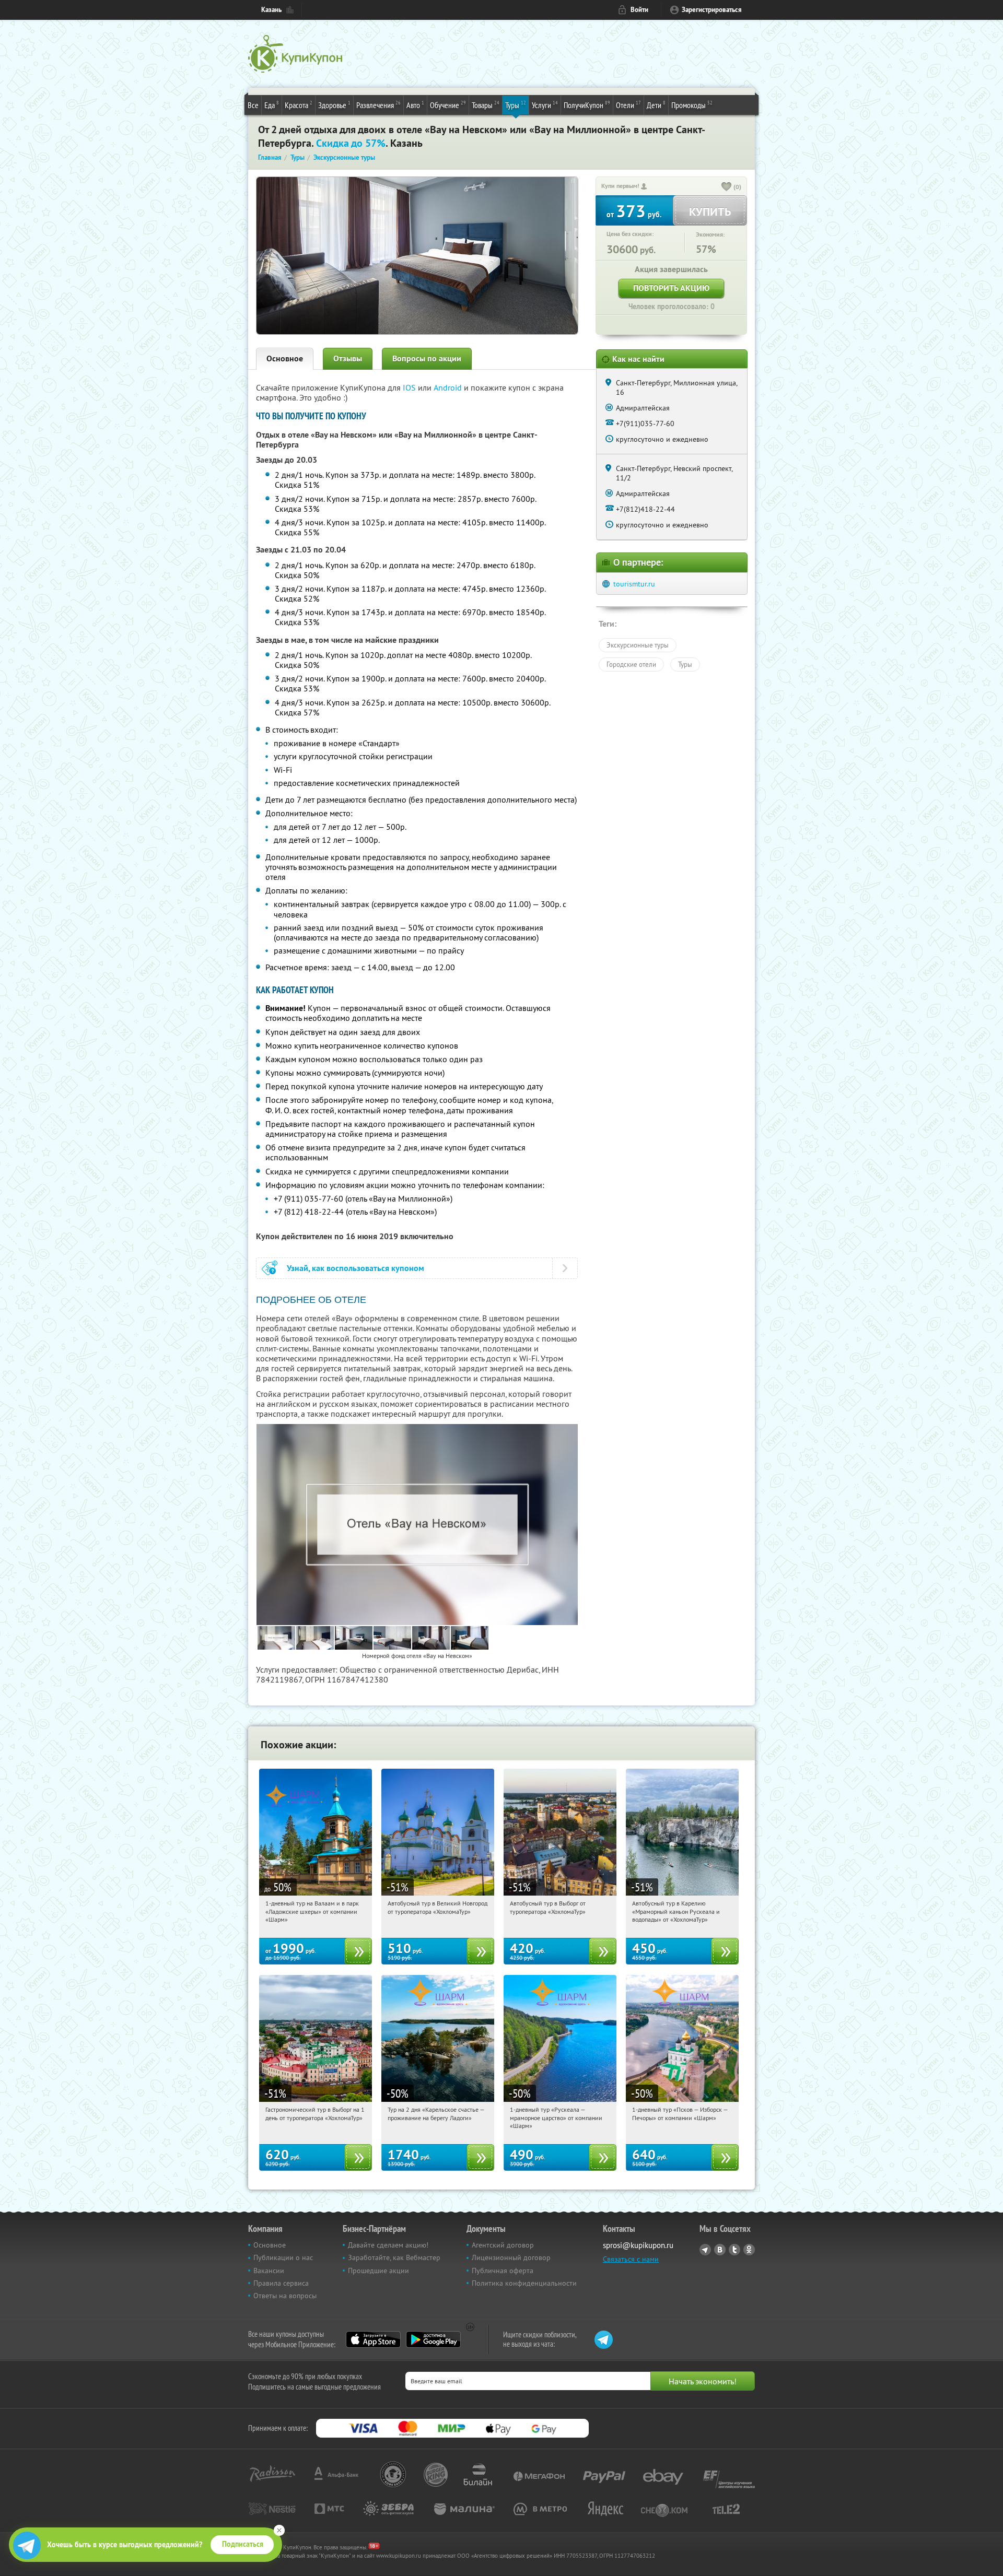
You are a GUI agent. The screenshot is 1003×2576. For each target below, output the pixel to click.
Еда (272, 105)
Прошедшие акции (378, 2271)
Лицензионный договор (511, 2257)
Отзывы (348, 358)
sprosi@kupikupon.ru (638, 2245)
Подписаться (243, 2544)
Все (253, 105)
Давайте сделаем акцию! (388, 2245)
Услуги (545, 105)
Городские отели (631, 664)
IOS (410, 387)
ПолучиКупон (587, 105)
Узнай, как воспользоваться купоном (355, 1268)
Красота (299, 105)
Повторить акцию (671, 288)
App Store (373, 2339)
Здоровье (334, 105)
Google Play (433, 2339)
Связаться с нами (631, 2259)
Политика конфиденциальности (524, 2283)
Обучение (448, 105)
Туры (516, 105)
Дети (656, 105)
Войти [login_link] (639, 10)
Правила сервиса (281, 2283)
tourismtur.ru (634, 584)
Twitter (734, 2250)
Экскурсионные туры (638, 645)
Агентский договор (503, 2245)
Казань (271, 10)
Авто (415, 105)
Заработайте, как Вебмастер (394, 2257)
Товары (486, 105)
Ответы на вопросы (285, 2296)
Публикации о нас (283, 2257)
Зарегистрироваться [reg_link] (712, 10)
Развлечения (378, 105)
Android (449, 387)
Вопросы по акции (427, 358)
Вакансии (269, 2271)
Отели (628, 105)
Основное (285, 358)
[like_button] (727, 187)
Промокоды (692, 105)
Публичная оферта (503, 2271)
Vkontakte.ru (720, 2250)
